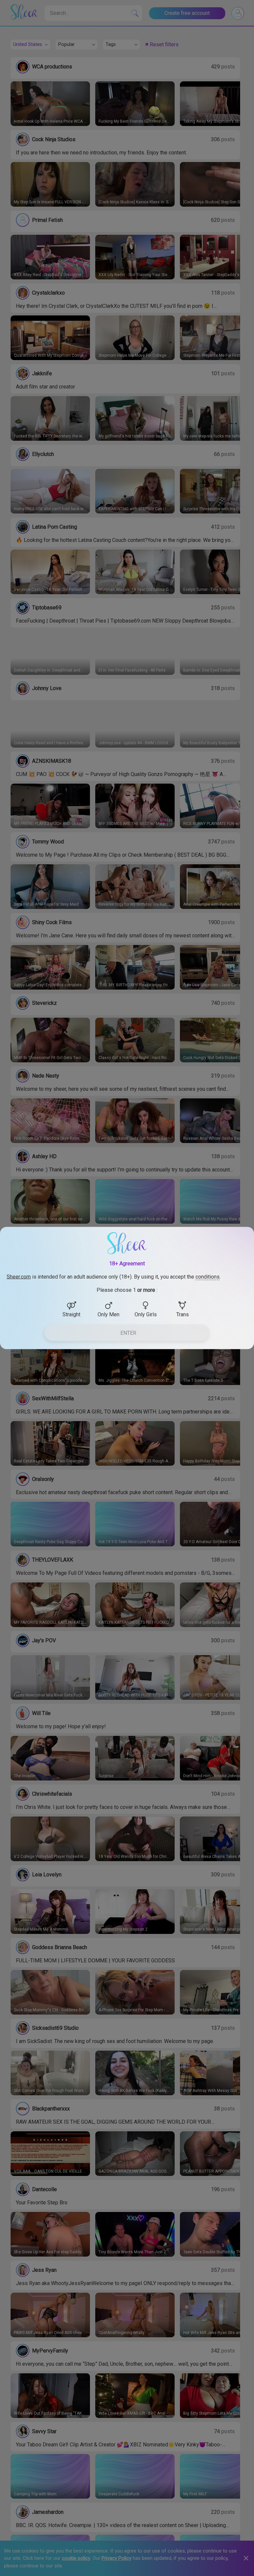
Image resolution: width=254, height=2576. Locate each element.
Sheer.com (19, 1277)
